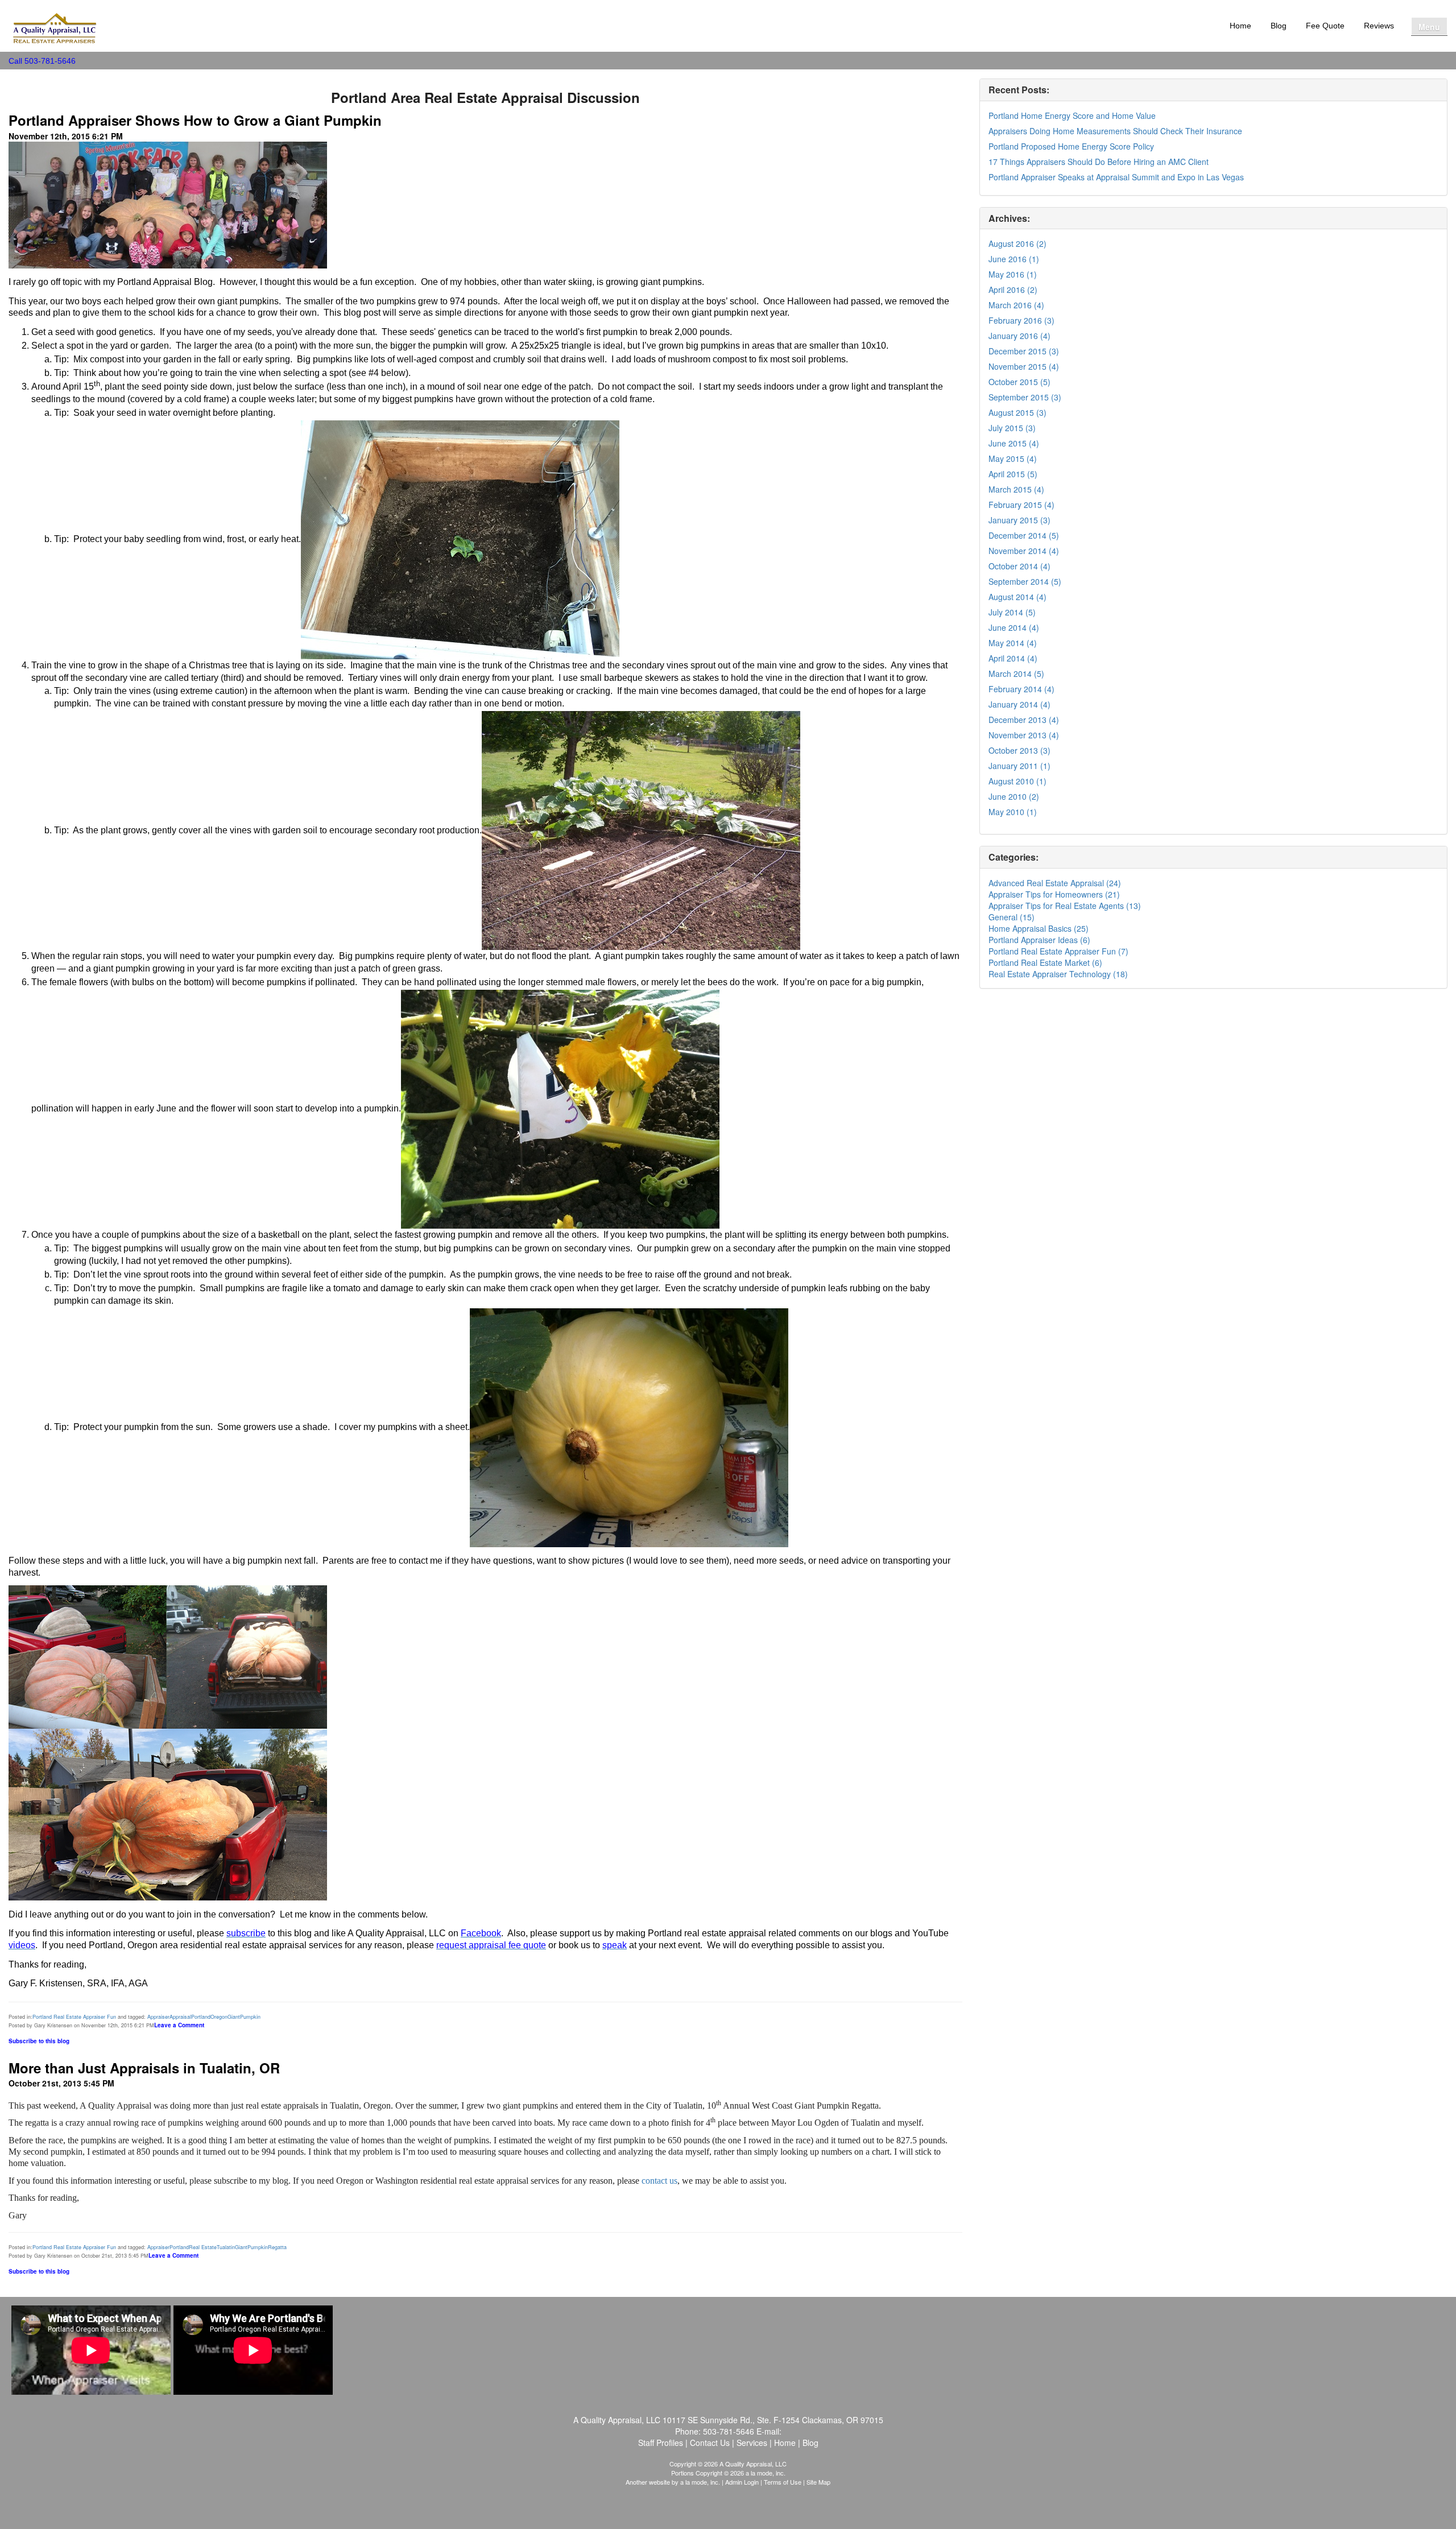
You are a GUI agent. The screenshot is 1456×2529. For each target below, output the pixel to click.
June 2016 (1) (1014, 259)
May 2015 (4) (1013, 458)
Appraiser (158, 2017)
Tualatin (226, 2247)
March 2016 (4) (1016, 305)
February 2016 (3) (1021, 320)
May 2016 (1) (1013, 274)
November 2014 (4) (1024, 551)
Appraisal (180, 2017)
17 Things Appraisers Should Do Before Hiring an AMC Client (1099, 162)
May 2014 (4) (1013, 643)
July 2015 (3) (1012, 428)
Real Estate (203, 2247)
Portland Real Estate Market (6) (1045, 962)
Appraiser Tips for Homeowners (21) (1054, 894)
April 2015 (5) (1013, 474)
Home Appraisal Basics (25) (1039, 928)
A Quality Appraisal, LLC (163, 17)
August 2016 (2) (1017, 243)
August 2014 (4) (1017, 597)
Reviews (1379, 26)
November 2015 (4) (1024, 366)
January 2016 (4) (1019, 336)
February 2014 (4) (1021, 689)
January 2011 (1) (1019, 766)
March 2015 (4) (1016, 489)
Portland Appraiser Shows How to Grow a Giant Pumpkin (195, 120)
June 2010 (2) (1014, 796)
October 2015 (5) (1019, 382)
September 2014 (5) (1025, 581)
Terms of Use (783, 2482)
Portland (201, 2017)
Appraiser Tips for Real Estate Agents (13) (1065, 906)
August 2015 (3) (1017, 412)
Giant (234, 2017)
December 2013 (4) (1024, 720)
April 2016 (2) (1013, 290)
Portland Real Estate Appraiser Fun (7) (1058, 951)
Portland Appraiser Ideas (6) (1039, 940)
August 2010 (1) (1017, 781)
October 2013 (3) (1019, 750)
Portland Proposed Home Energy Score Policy (1071, 146)
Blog (1279, 26)
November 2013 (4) (1024, 735)
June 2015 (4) (1014, 443)
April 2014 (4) (1013, 658)
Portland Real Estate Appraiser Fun (74, 2017)
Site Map (818, 2482)
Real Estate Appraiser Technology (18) (1058, 974)
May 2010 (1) (1013, 812)
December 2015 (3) (1024, 351)
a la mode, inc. (700, 2482)
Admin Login (742, 2482)
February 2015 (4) (1021, 505)
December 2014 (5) (1024, 535)
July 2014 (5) (1012, 612)
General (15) (1012, 917)
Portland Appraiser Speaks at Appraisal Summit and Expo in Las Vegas (1116, 177)
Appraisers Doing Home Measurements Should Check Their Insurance (1115, 131)
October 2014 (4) (1019, 566)
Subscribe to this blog (39, 2041)
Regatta (277, 2247)
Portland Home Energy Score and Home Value (1072, 115)
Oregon (219, 2017)
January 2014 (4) (1019, 704)
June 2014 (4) (1014, 627)
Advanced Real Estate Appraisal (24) (1055, 883)
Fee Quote (1325, 26)
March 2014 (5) (1016, 673)
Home (1240, 26)
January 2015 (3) (1019, 520)
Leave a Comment (179, 2025)
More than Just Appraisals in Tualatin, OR (144, 2068)
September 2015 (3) (1025, 397)
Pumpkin (250, 2017)
